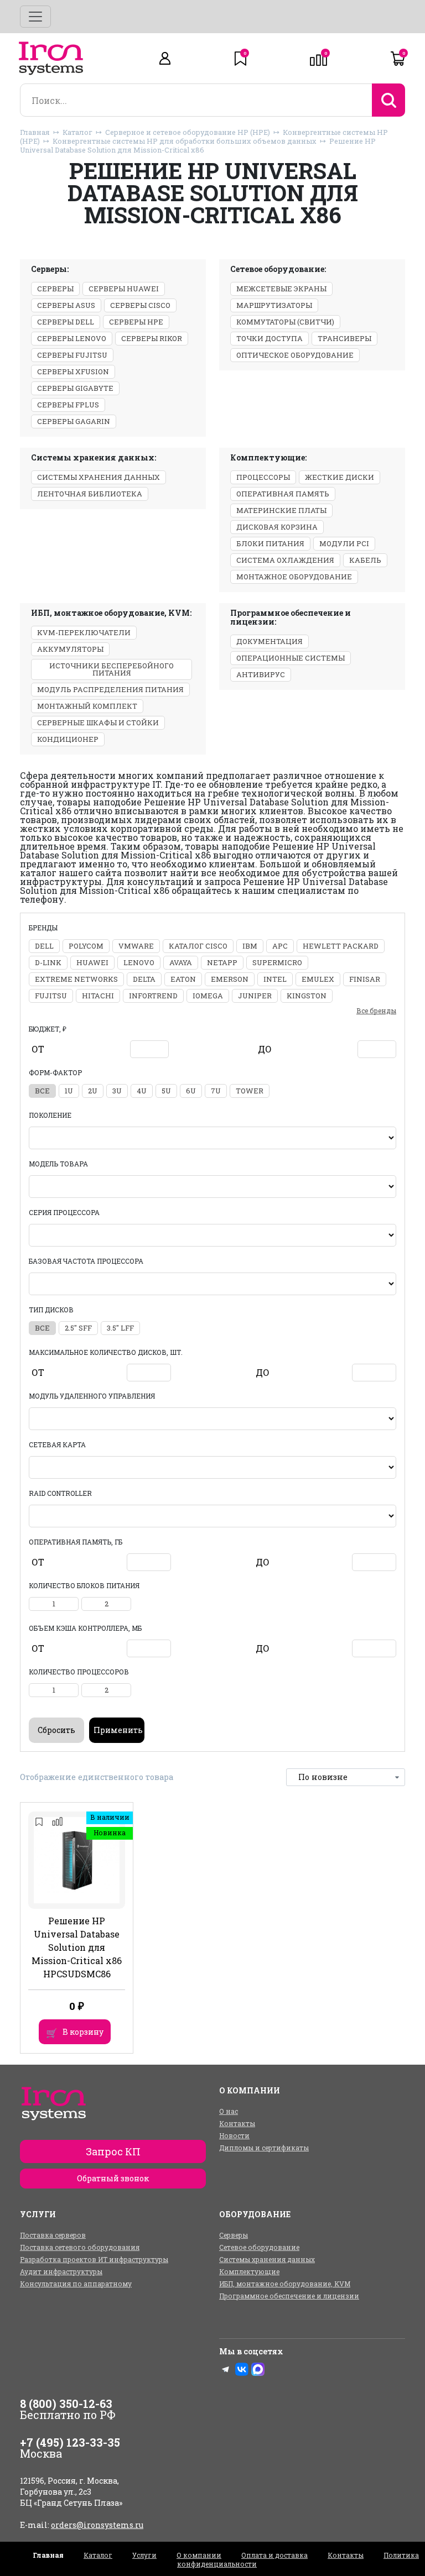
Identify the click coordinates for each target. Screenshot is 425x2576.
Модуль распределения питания (110, 689)
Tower (250, 1091)
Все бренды (376, 1010)
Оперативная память (283, 494)
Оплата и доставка (274, 2555)
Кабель (365, 560)
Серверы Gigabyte (75, 388)
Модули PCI (344, 543)
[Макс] (258, 2369)
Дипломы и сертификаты (264, 2148)
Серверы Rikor (152, 338)
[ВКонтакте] (242, 2369)
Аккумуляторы (70, 649)
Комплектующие (249, 2271)
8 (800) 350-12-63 (66, 2404)
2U (93, 1091)
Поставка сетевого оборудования (80, 2247)
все (42, 1091)
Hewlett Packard (341, 946)
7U (216, 1091)
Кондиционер (68, 739)
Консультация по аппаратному (76, 2284)
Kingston (307, 996)
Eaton (183, 979)
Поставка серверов (53, 2235)
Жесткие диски (340, 477)
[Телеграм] (226, 2369)
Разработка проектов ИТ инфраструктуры (94, 2259)
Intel (275, 979)
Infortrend (153, 996)
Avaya (181, 962)
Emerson (230, 979)
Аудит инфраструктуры (61, 2271)
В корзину (83, 2032)
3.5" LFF (120, 1328)
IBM (250, 946)
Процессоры (263, 477)
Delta (144, 979)
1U (69, 1091)
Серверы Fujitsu (72, 355)
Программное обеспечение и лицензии (289, 2296)
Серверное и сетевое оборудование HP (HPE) (188, 132)
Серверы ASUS (66, 305)
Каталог (77, 132)
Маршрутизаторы (274, 305)
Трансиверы (344, 338)
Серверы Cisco (140, 305)
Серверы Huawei (124, 289)
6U (191, 1091)
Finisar (365, 979)
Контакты (237, 2123)
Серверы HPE (136, 322)
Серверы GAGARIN (74, 421)
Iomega (208, 996)
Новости (234, 2135)
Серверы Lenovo (72, 338)
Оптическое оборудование (295, 355)
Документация (269, 641)
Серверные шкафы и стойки (98, 722)
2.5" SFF (78, 1328)
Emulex (318, 979)
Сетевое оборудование (259, 2247)
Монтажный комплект (87, 706)
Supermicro (277, 962)
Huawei (92, 962)
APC (280, 946)
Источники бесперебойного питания (112, 669)
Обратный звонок (113, 2178)
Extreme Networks (76, 979)
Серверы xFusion (73, 371)
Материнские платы (281, 510)
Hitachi (98, 996)
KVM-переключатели (84, 632)
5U (166, 1091)
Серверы (55, 289)
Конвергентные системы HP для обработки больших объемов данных (185, 141)
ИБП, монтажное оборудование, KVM (285, 2284)
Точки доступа (269, 338)
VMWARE (136, 946)
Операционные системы (291, 658)
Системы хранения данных (99, 477)
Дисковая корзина (277, 527)
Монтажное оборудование (294, 577)
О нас (229, 2111)
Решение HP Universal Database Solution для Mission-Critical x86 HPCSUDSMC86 (77, 1947)
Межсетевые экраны (281, 289)
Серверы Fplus (68, 405)
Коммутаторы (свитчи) (285, 322)
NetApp (222, 962)
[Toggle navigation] (35, 17)
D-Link (48, 962)
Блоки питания (270, 543)
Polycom (86, 946)
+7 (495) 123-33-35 (70, 2442)
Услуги (144, 2555)
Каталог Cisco (198, 946)
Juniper (255, 996)
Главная (35, 132)
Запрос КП (113, 2151)
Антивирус (261, 674)
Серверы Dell (66, 322)
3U (117, 1091)
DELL (44, 946)
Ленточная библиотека (90, 494)
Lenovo (139, 962)
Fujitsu (51, 996)
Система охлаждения (285, 560)
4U (142, 1091)
